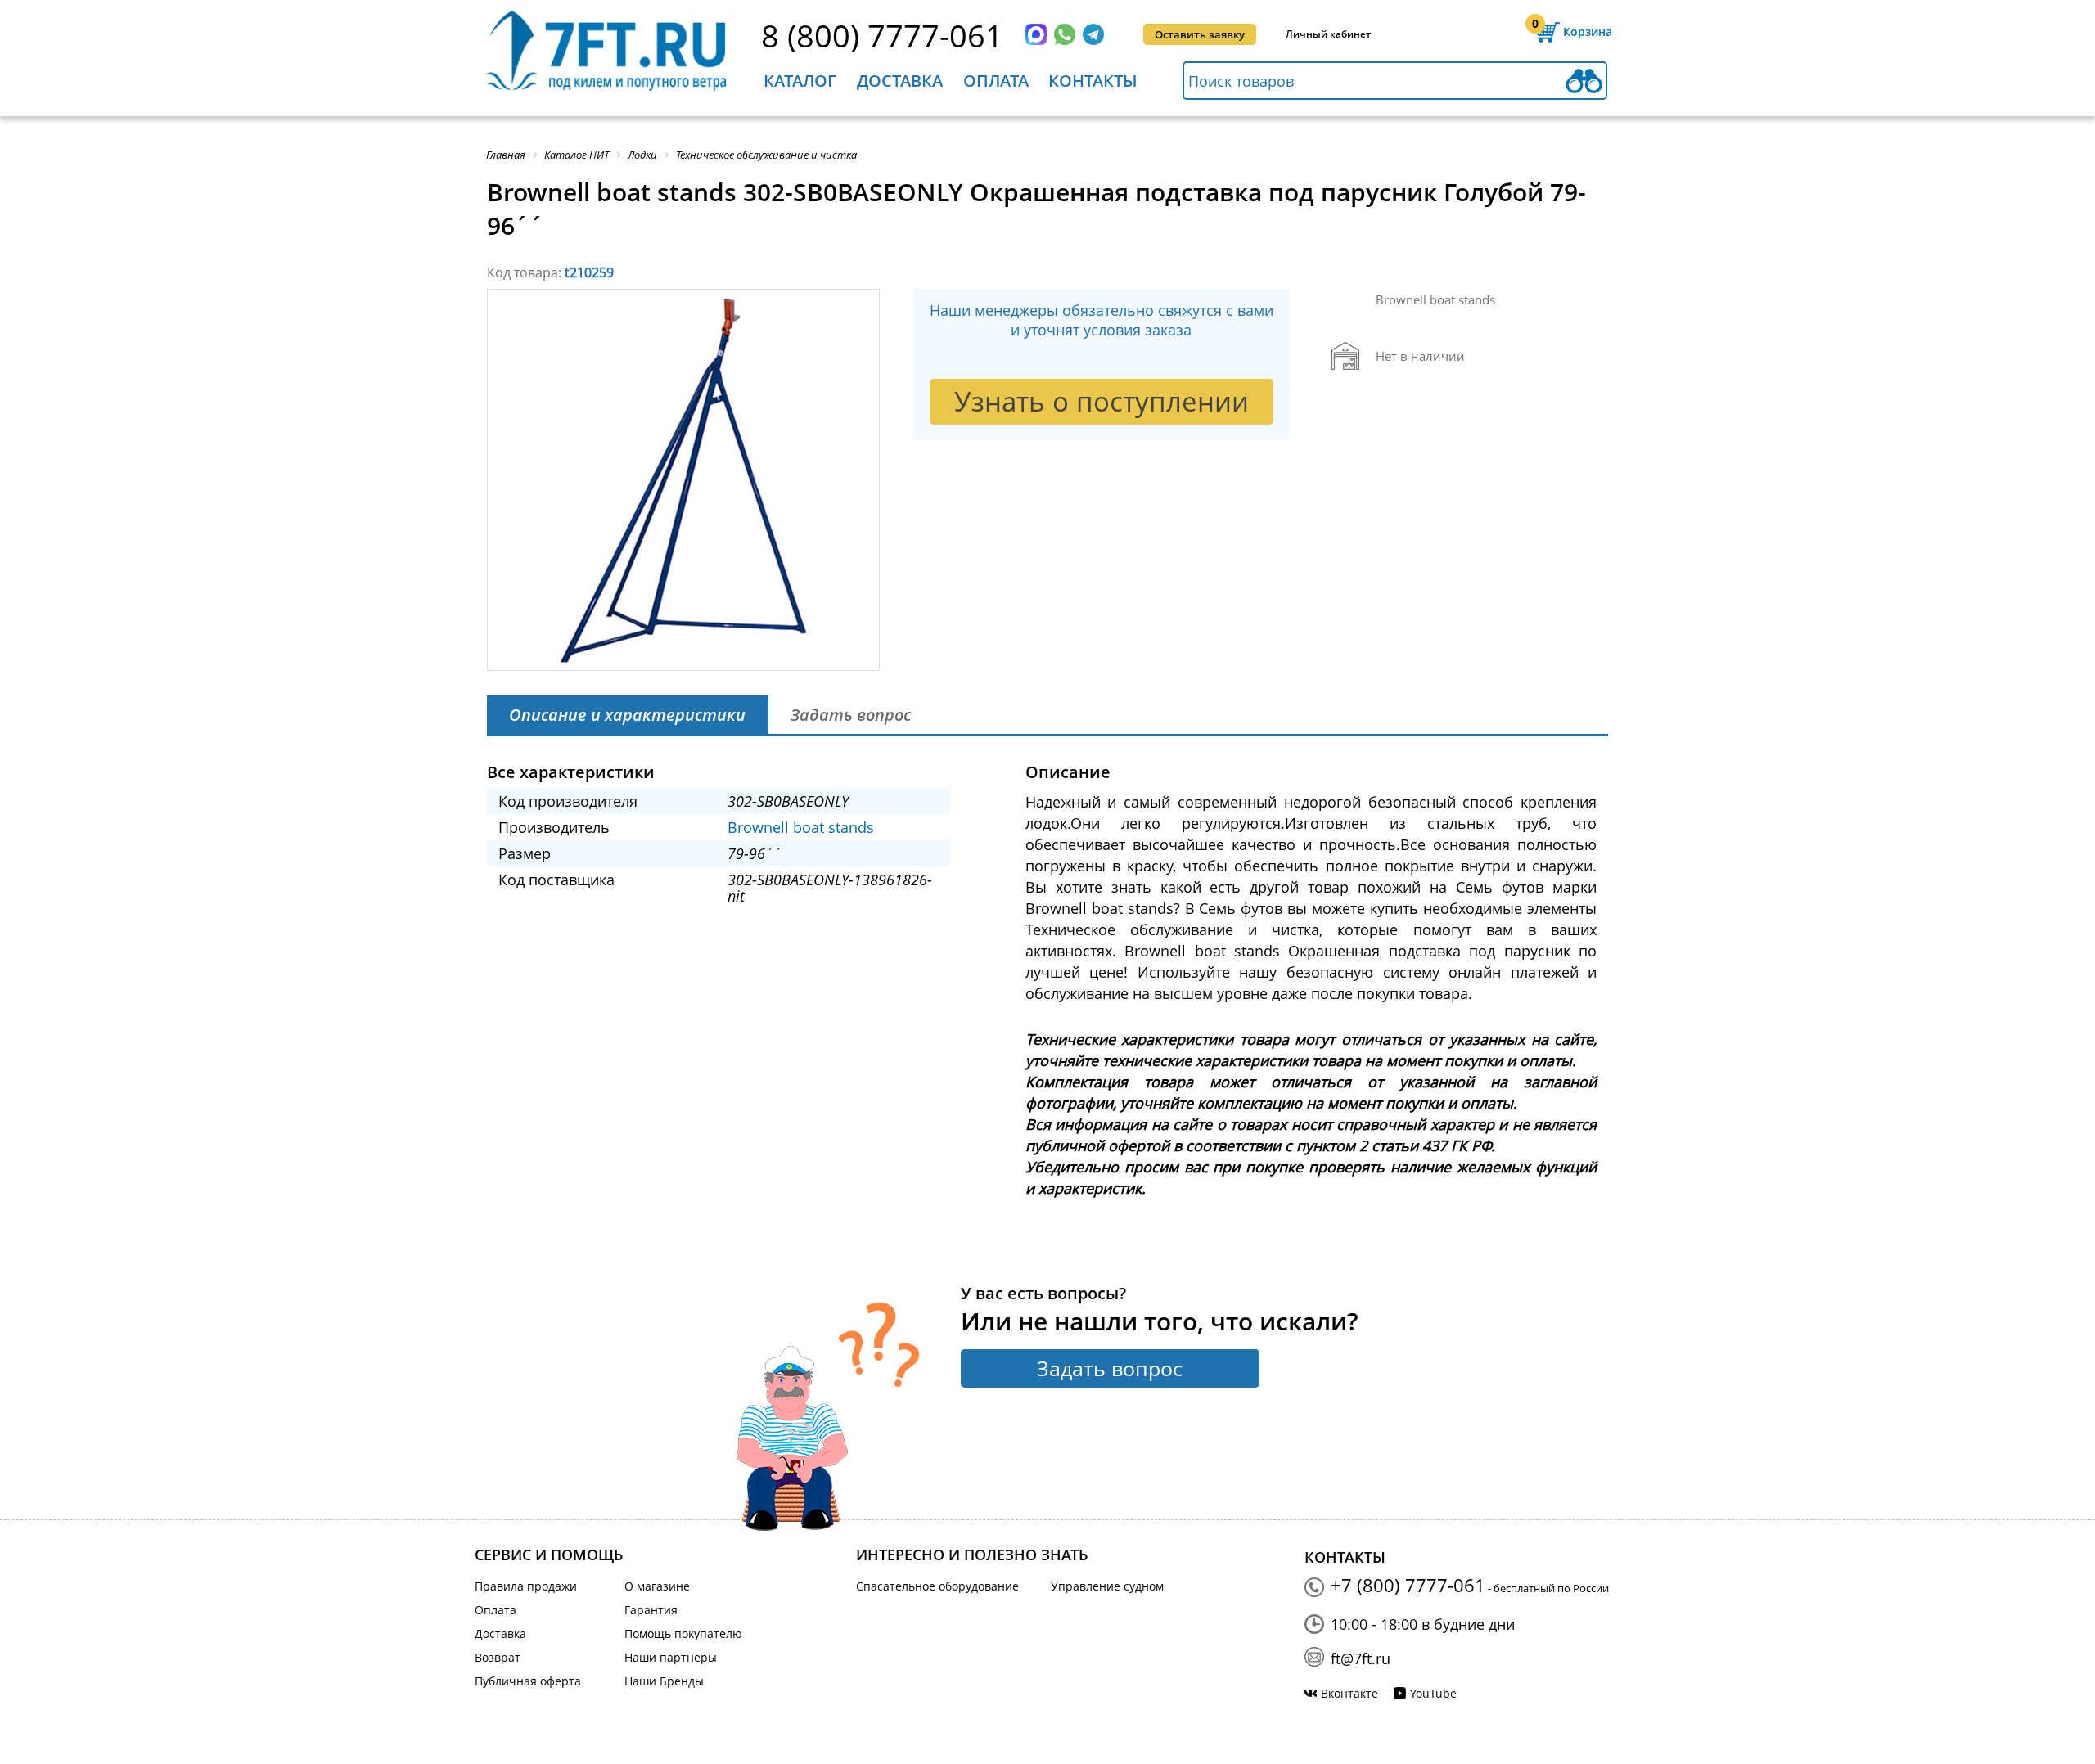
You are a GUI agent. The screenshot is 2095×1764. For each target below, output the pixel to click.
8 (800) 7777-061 (882, 35)
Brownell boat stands (801, 827)
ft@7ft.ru (1361, 1658)
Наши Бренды (664, 1681)
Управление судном (1107, 1586)
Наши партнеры (671, 1657)
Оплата (996, 81)
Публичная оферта (528, 1681)
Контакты (1093, 81)
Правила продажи (526, 1586)
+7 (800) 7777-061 (1408, 1585)
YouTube (1433, 1693)
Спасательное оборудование (937, 1586)
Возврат (498, 1657)
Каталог (800, 81)
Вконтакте (1349, 1693)
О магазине (657, 1586)
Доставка (900, 81)
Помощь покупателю (683, 1633)
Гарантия (651, 1610)
